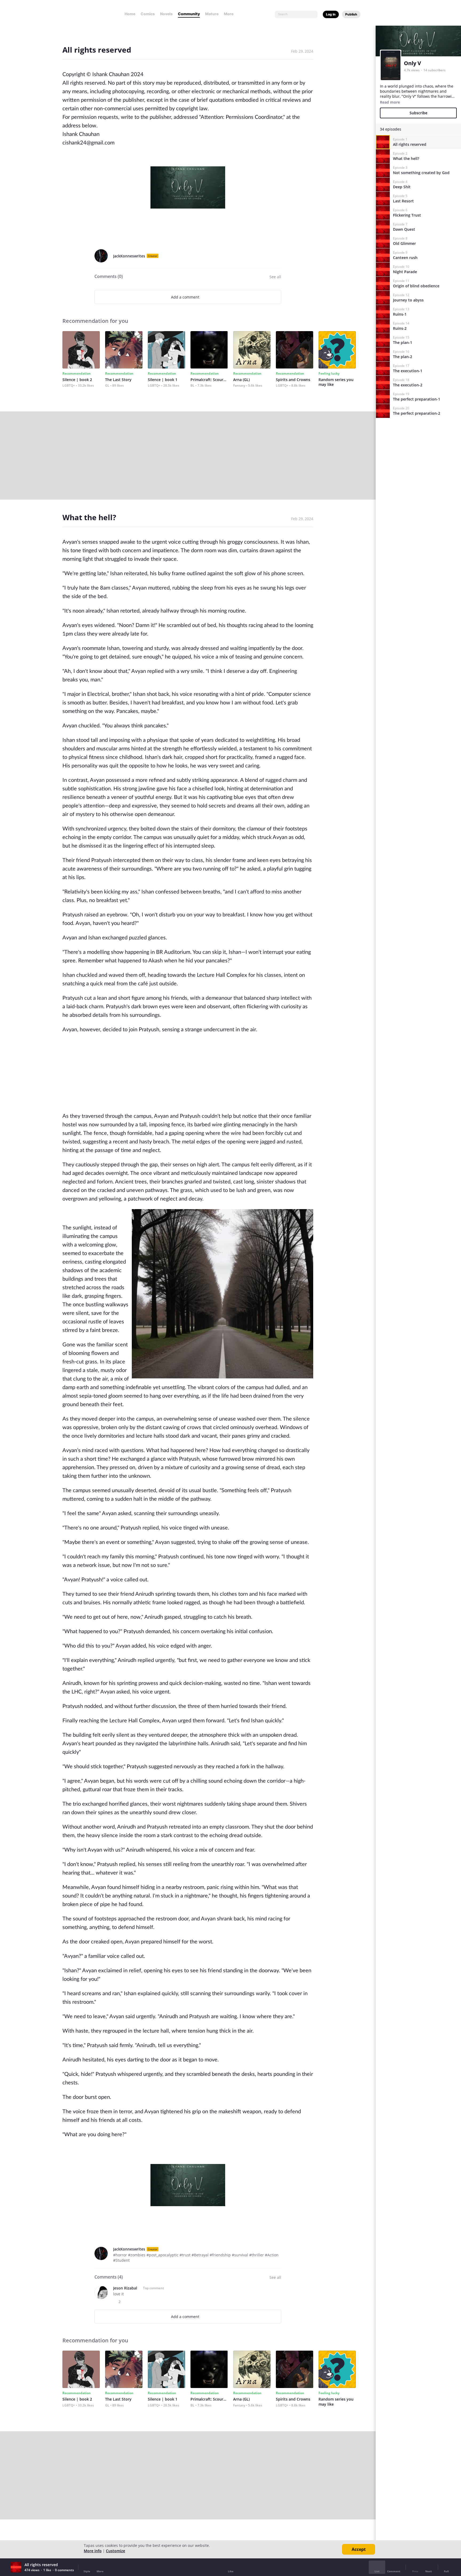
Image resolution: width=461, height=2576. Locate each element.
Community (189, 14)
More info (93, 2551)
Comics (148, 14)
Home (130, 14)
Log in (331, 14)
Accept (359, 2549)
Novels (166, 14)
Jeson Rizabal (125, 2288)
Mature (212, 14)
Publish (351, 14)
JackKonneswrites (129, 256)
